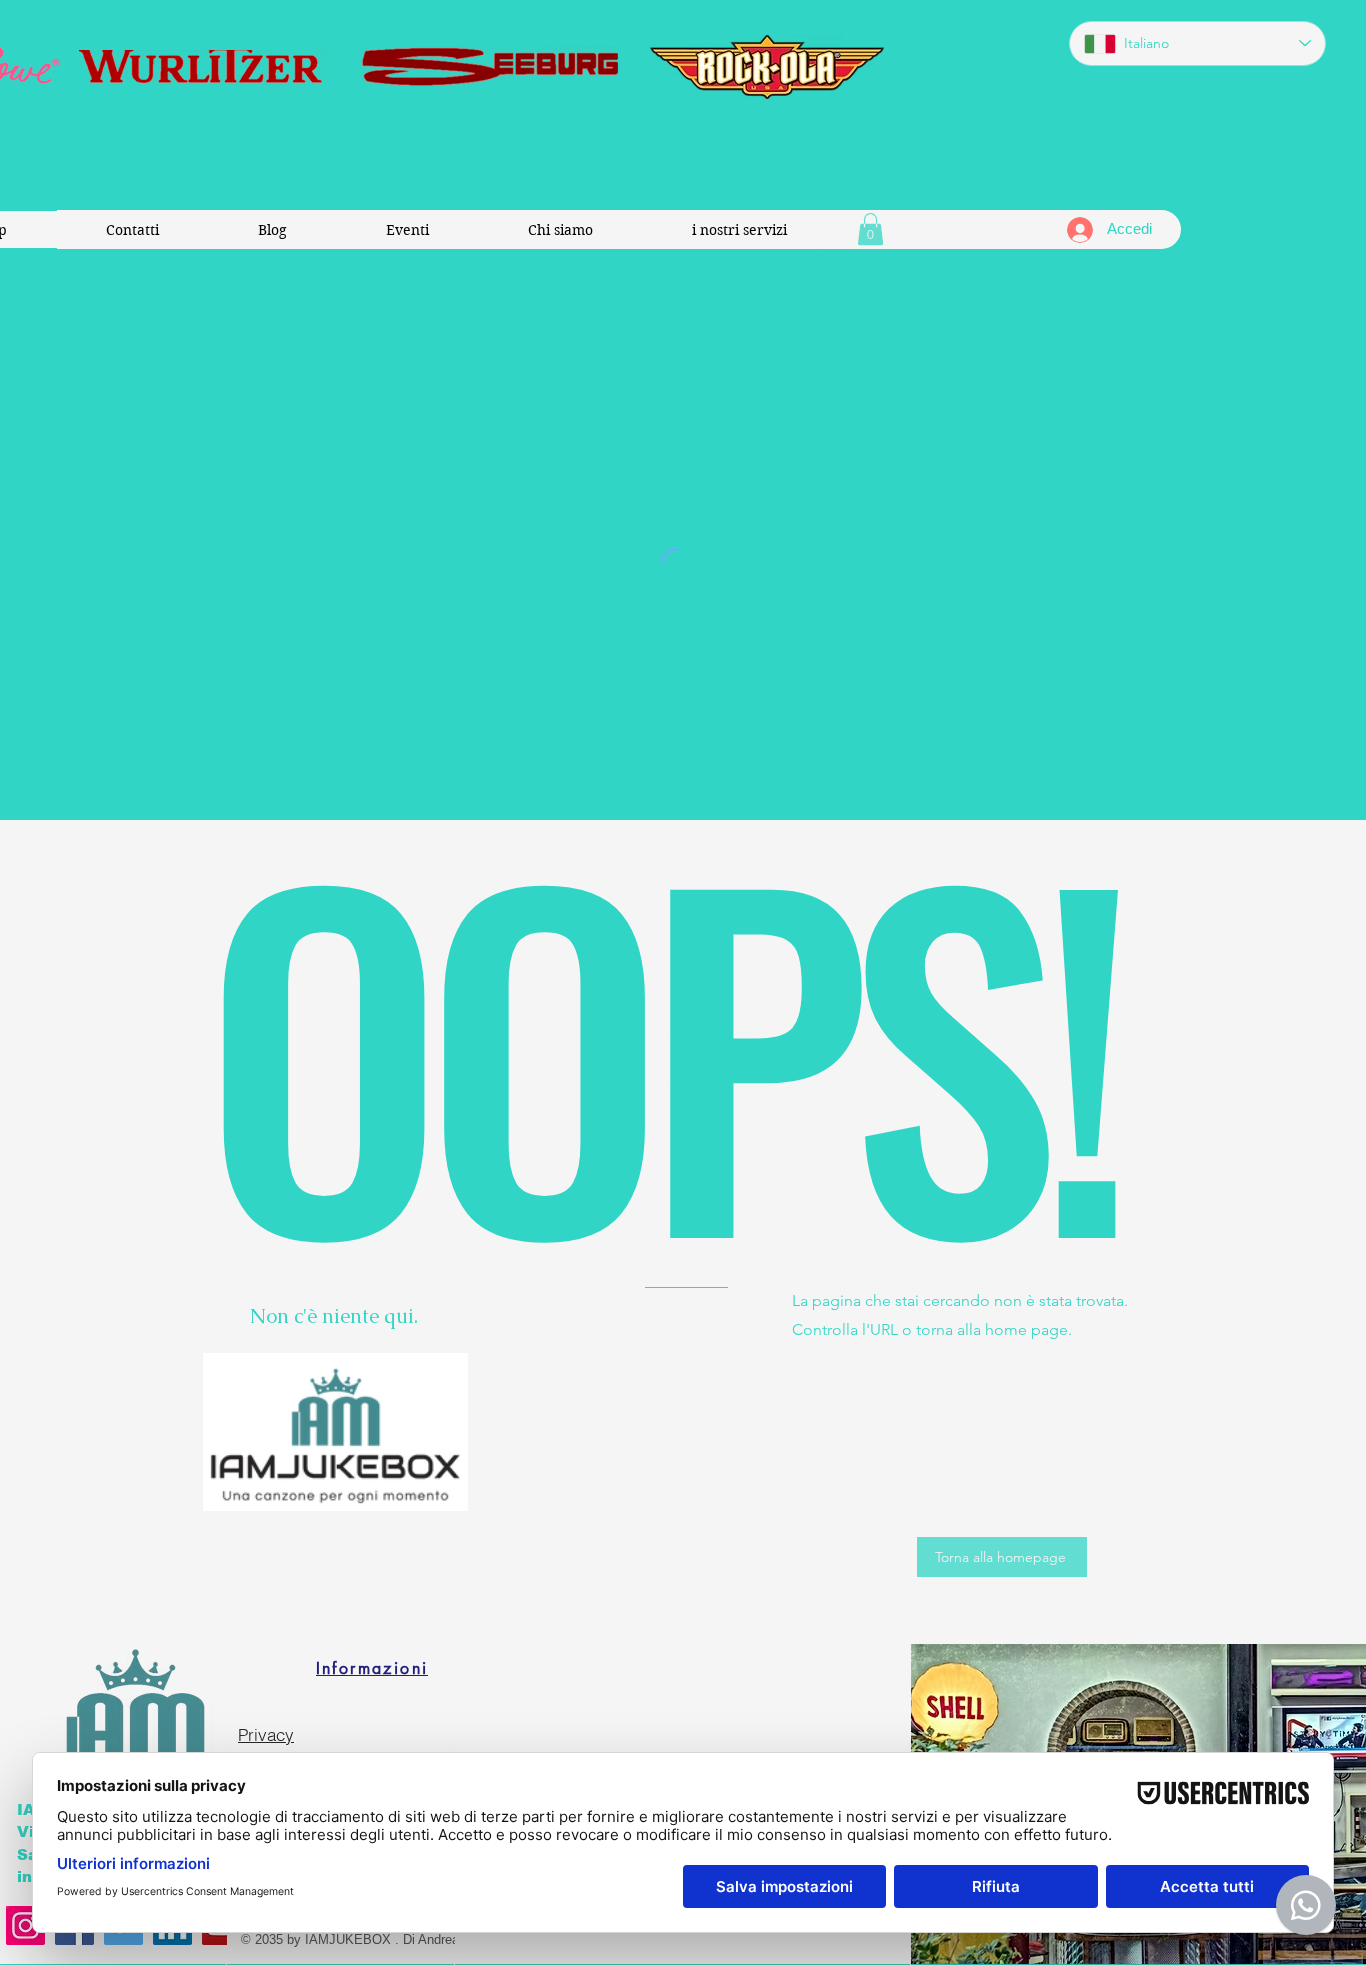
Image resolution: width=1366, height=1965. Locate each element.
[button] (870, 229)
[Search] (1152, 629)
